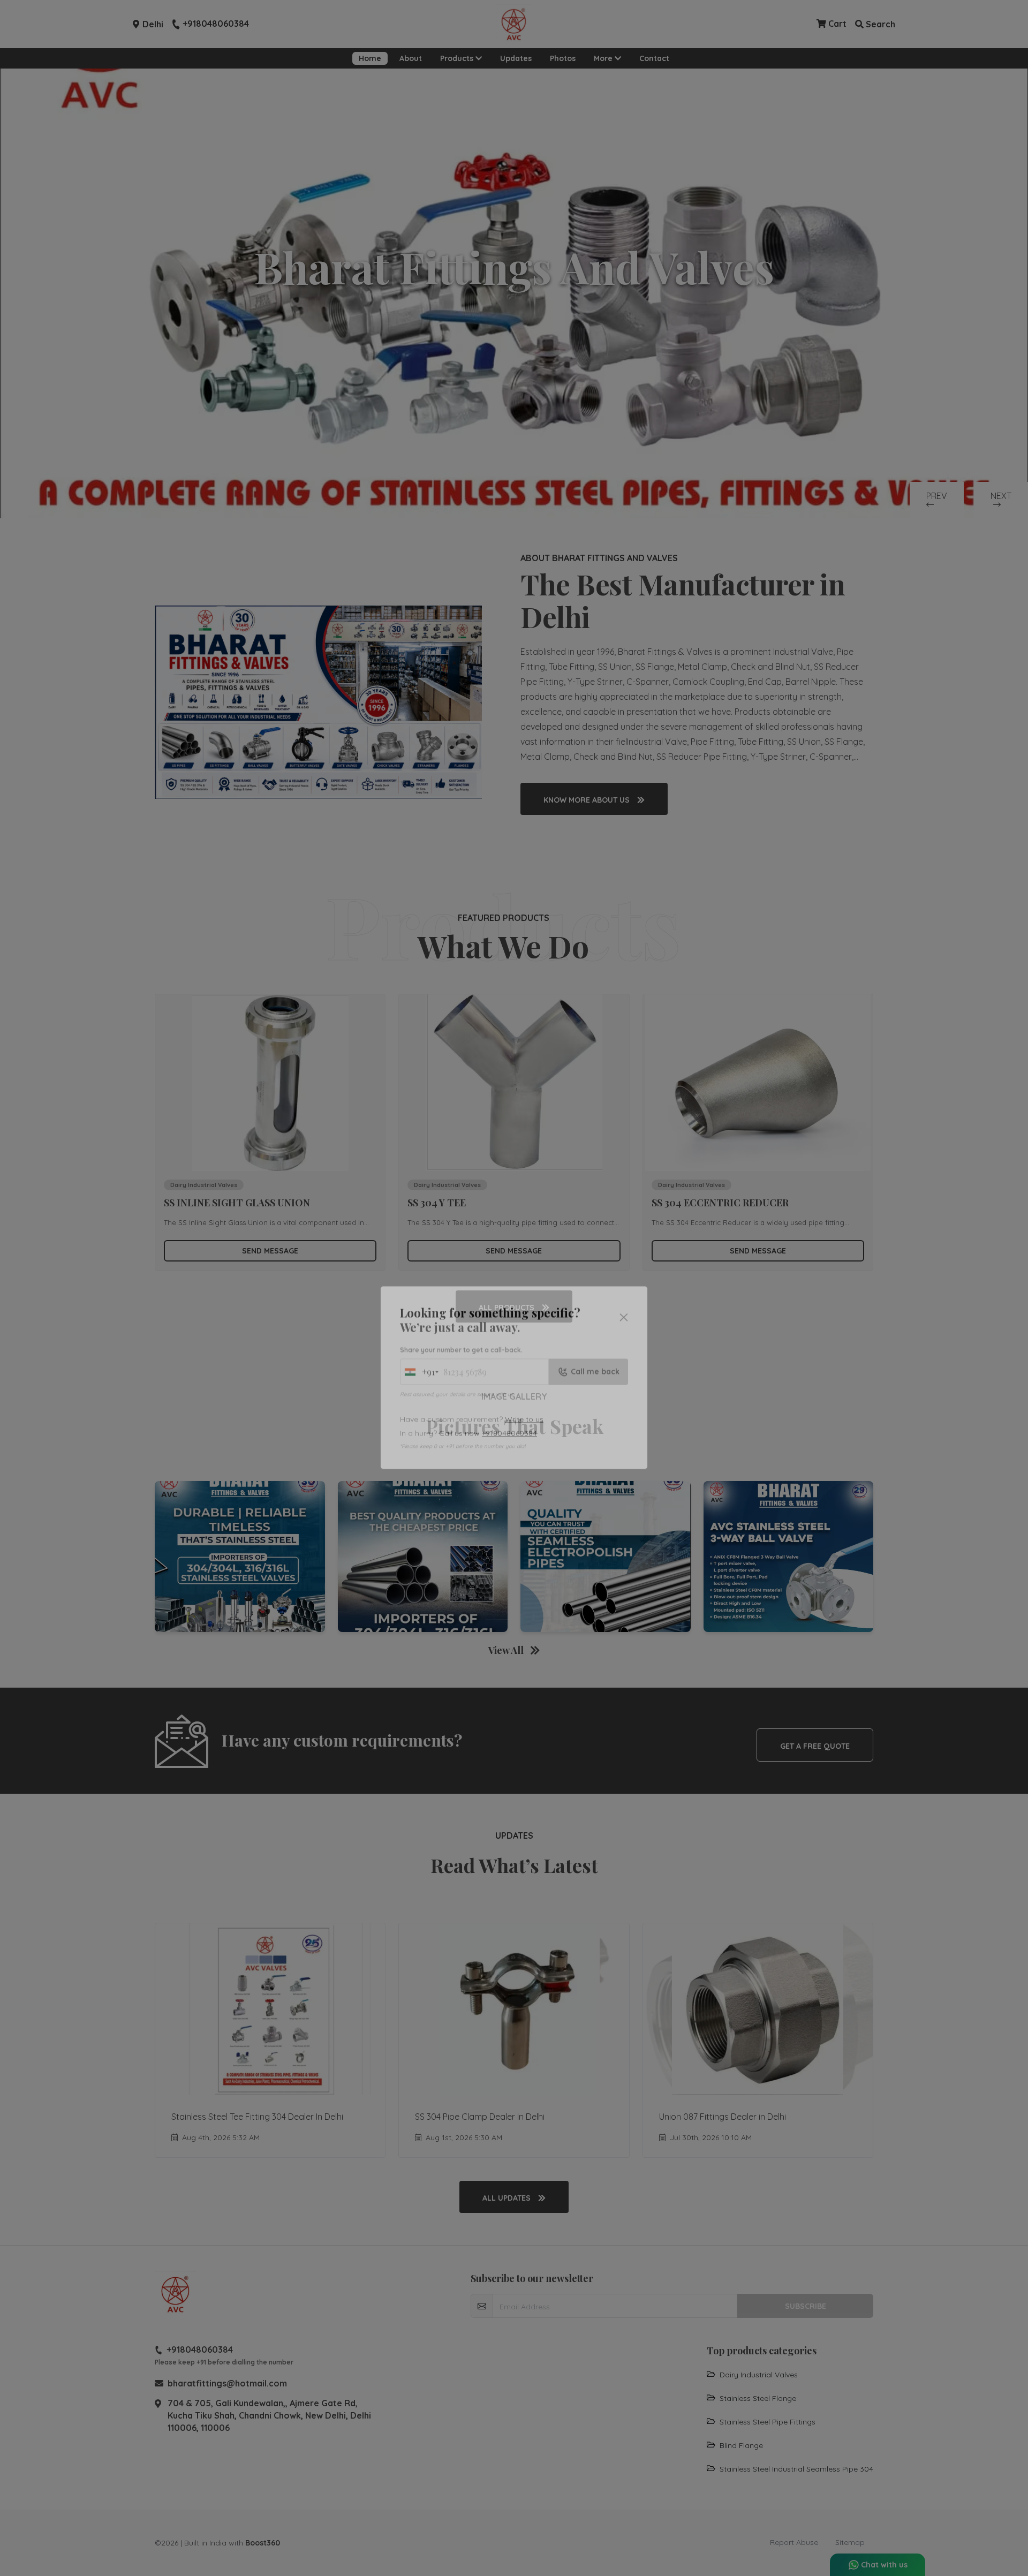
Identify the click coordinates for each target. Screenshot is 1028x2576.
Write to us (524, 1329)
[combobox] (419, 1282)
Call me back (595, 1282)
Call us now (488, 1343)
